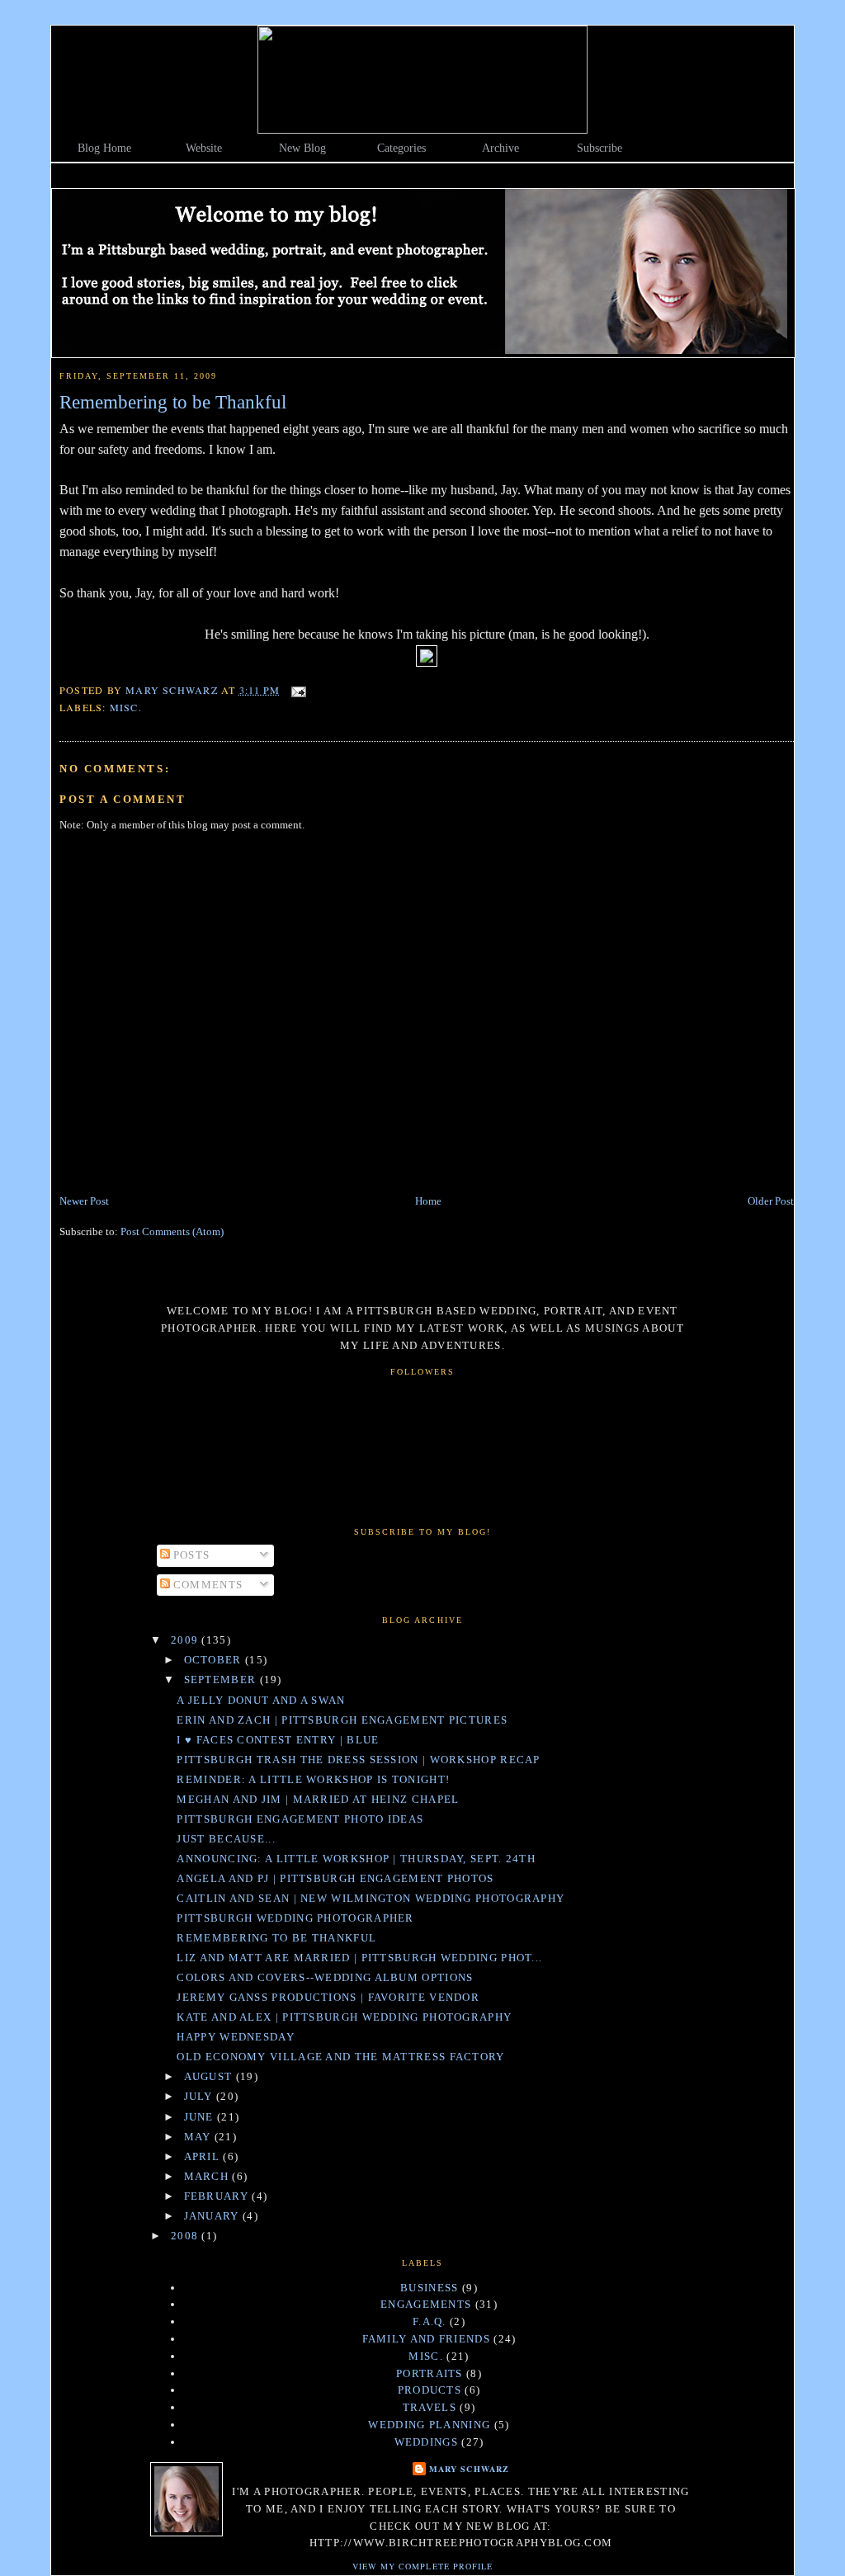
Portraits (430, 2373)
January (213, 2216)
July (201, 2096)
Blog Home (104, 148)
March (208, 2176)
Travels (430, 2407)
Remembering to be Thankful (276, 1938)
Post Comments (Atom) (172, 1231)
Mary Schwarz (469, 2469)
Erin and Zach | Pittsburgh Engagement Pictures (342, 1720)
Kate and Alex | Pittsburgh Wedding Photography (344, 2017)
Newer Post (84, 1201)
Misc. (126, 707)
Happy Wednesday (236, 2037)
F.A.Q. (430, 2321)
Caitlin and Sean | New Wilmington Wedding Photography (371, 1898)
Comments (207, 1585)
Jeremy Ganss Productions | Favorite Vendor (328, 1997)
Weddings (426, 2442)
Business (429, 2288)
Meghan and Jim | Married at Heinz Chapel (318, 1799)
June (201, 2117)
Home (428, 1201)
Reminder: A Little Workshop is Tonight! (313, 1779)
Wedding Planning (429, 2425)
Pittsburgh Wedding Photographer (295, 1918)
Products (430, 2390)
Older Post (771, 1201)
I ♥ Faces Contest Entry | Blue (278, 1740)
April (204, 2156)
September (222, 1680)
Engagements (426, 2304)
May (199, 2137)
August (210, 2076)
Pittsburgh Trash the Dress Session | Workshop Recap (358, 1760)
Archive (500, 148)
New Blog (302, 148)
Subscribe (600, 148)
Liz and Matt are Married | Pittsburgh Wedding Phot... (359, 1958)
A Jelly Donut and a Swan (261, 1700)
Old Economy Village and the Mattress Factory (340, 2057)
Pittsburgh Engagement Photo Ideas (300, 1819)
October (215, 1660)
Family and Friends (426, 2339)
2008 (186, 2236)
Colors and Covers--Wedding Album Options (325, 1977)
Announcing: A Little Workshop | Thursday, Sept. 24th (356, 1859)
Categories (401, 148)
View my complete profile (422, 2566)
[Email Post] (298, 690)
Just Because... (226, 1839)
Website (204, 148)
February (218, 2196)
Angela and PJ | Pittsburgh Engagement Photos (335, 1878)
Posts (190, 1555)
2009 (186, 1640)
